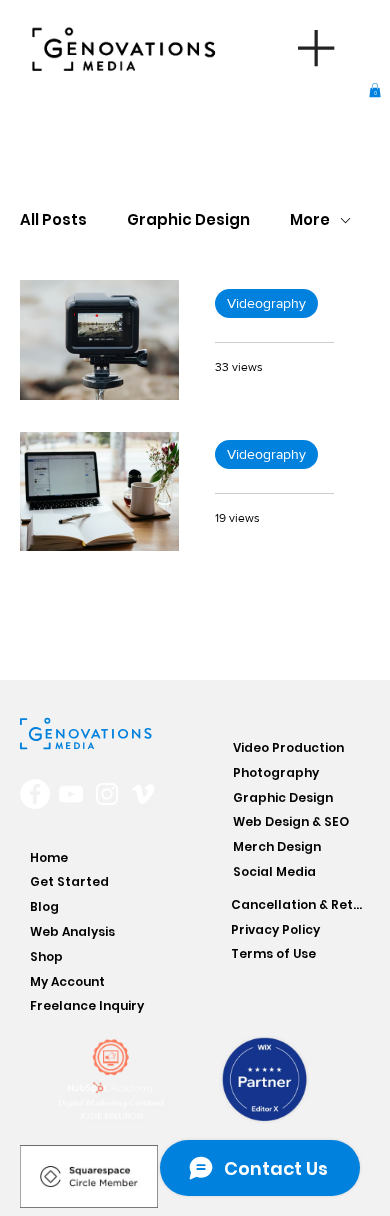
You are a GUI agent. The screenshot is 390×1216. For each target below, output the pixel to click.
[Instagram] (107, 794)
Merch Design (277, 846)
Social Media (274, 871)
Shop (46, 956)
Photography (276, 772)
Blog (44, 906)
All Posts (53, 220)
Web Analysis (72, 931)
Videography (266, 303)
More (310, 220)
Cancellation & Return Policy (299, 904)
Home (49, 857)
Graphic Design (188, 220)
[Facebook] (35, 794)
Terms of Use (273, 953)
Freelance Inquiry (87, 1005)
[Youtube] (71, 794)
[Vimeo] (143, 794)
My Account (67, 981)
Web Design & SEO (291, 821)
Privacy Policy (275, 929)
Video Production (288, 747)
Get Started (69, 881)
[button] (375, 90)
